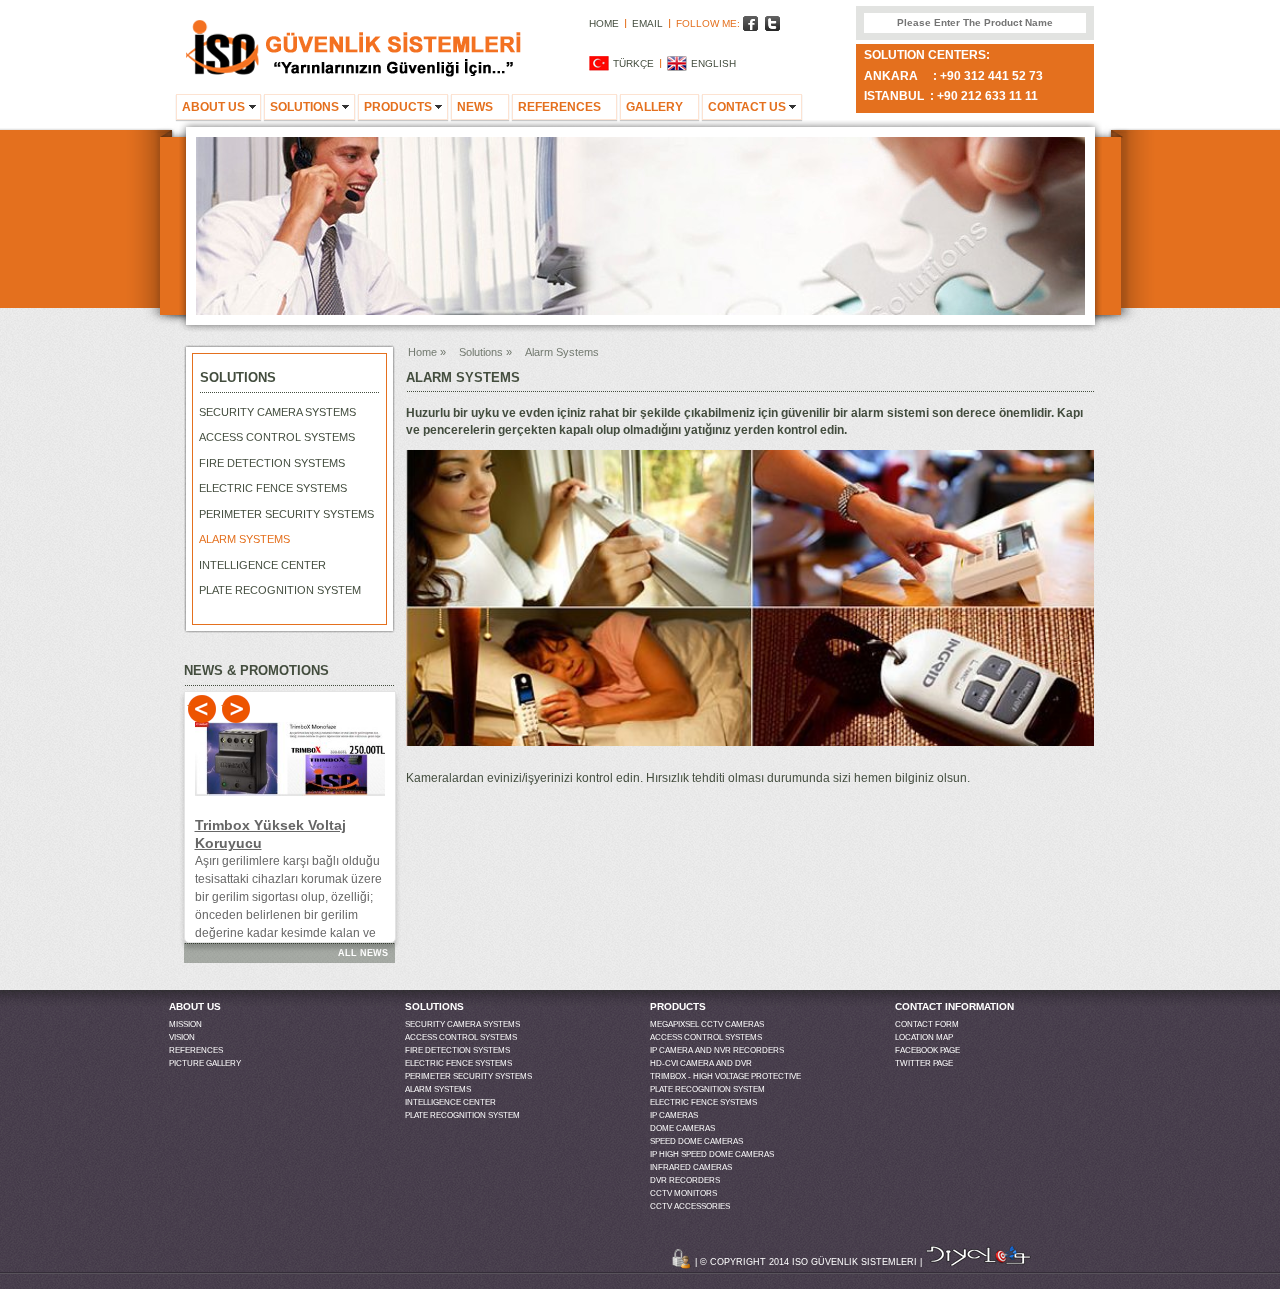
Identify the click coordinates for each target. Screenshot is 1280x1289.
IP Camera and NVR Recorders (717, 1050)
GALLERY (654, 107)
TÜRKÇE (633, 63)
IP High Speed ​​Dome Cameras (712, 1154)
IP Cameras (674, 1115)
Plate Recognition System (280, 590)
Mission (185, 1024)
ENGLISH (713, 63)
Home (422, 352)
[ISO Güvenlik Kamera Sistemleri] (355, 73)
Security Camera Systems (277, 412)
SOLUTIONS (304, 107)
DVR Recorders (685, 1180)
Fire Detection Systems (272, 463)
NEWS (475, 107)
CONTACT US (747, 107)
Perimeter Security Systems (286, 514)
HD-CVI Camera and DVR (701, 1063)
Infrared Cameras (691, 1167)
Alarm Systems (244, 539)
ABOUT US (213, 107)
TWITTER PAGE (924, 1063)
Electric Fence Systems (273, 488)
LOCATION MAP (924, 1037)
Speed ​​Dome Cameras (696, 1141)
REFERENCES (559, 107)
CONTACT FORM (927, 1024)
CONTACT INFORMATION (954, 1006)
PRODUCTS (398, 107)
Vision (182, 1037)
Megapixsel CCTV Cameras (707, 1024)
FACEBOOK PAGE (927, 1050)
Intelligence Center (262, 565)
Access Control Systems (277, 437)
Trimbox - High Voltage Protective (725, 1076)
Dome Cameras (682, 1128)
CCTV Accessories (690, 1206)
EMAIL (647, 23)
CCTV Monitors (683, 1193)
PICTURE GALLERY (205, 1063)
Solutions (481, 352)
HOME (604, 23)
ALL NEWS (363, 953)
